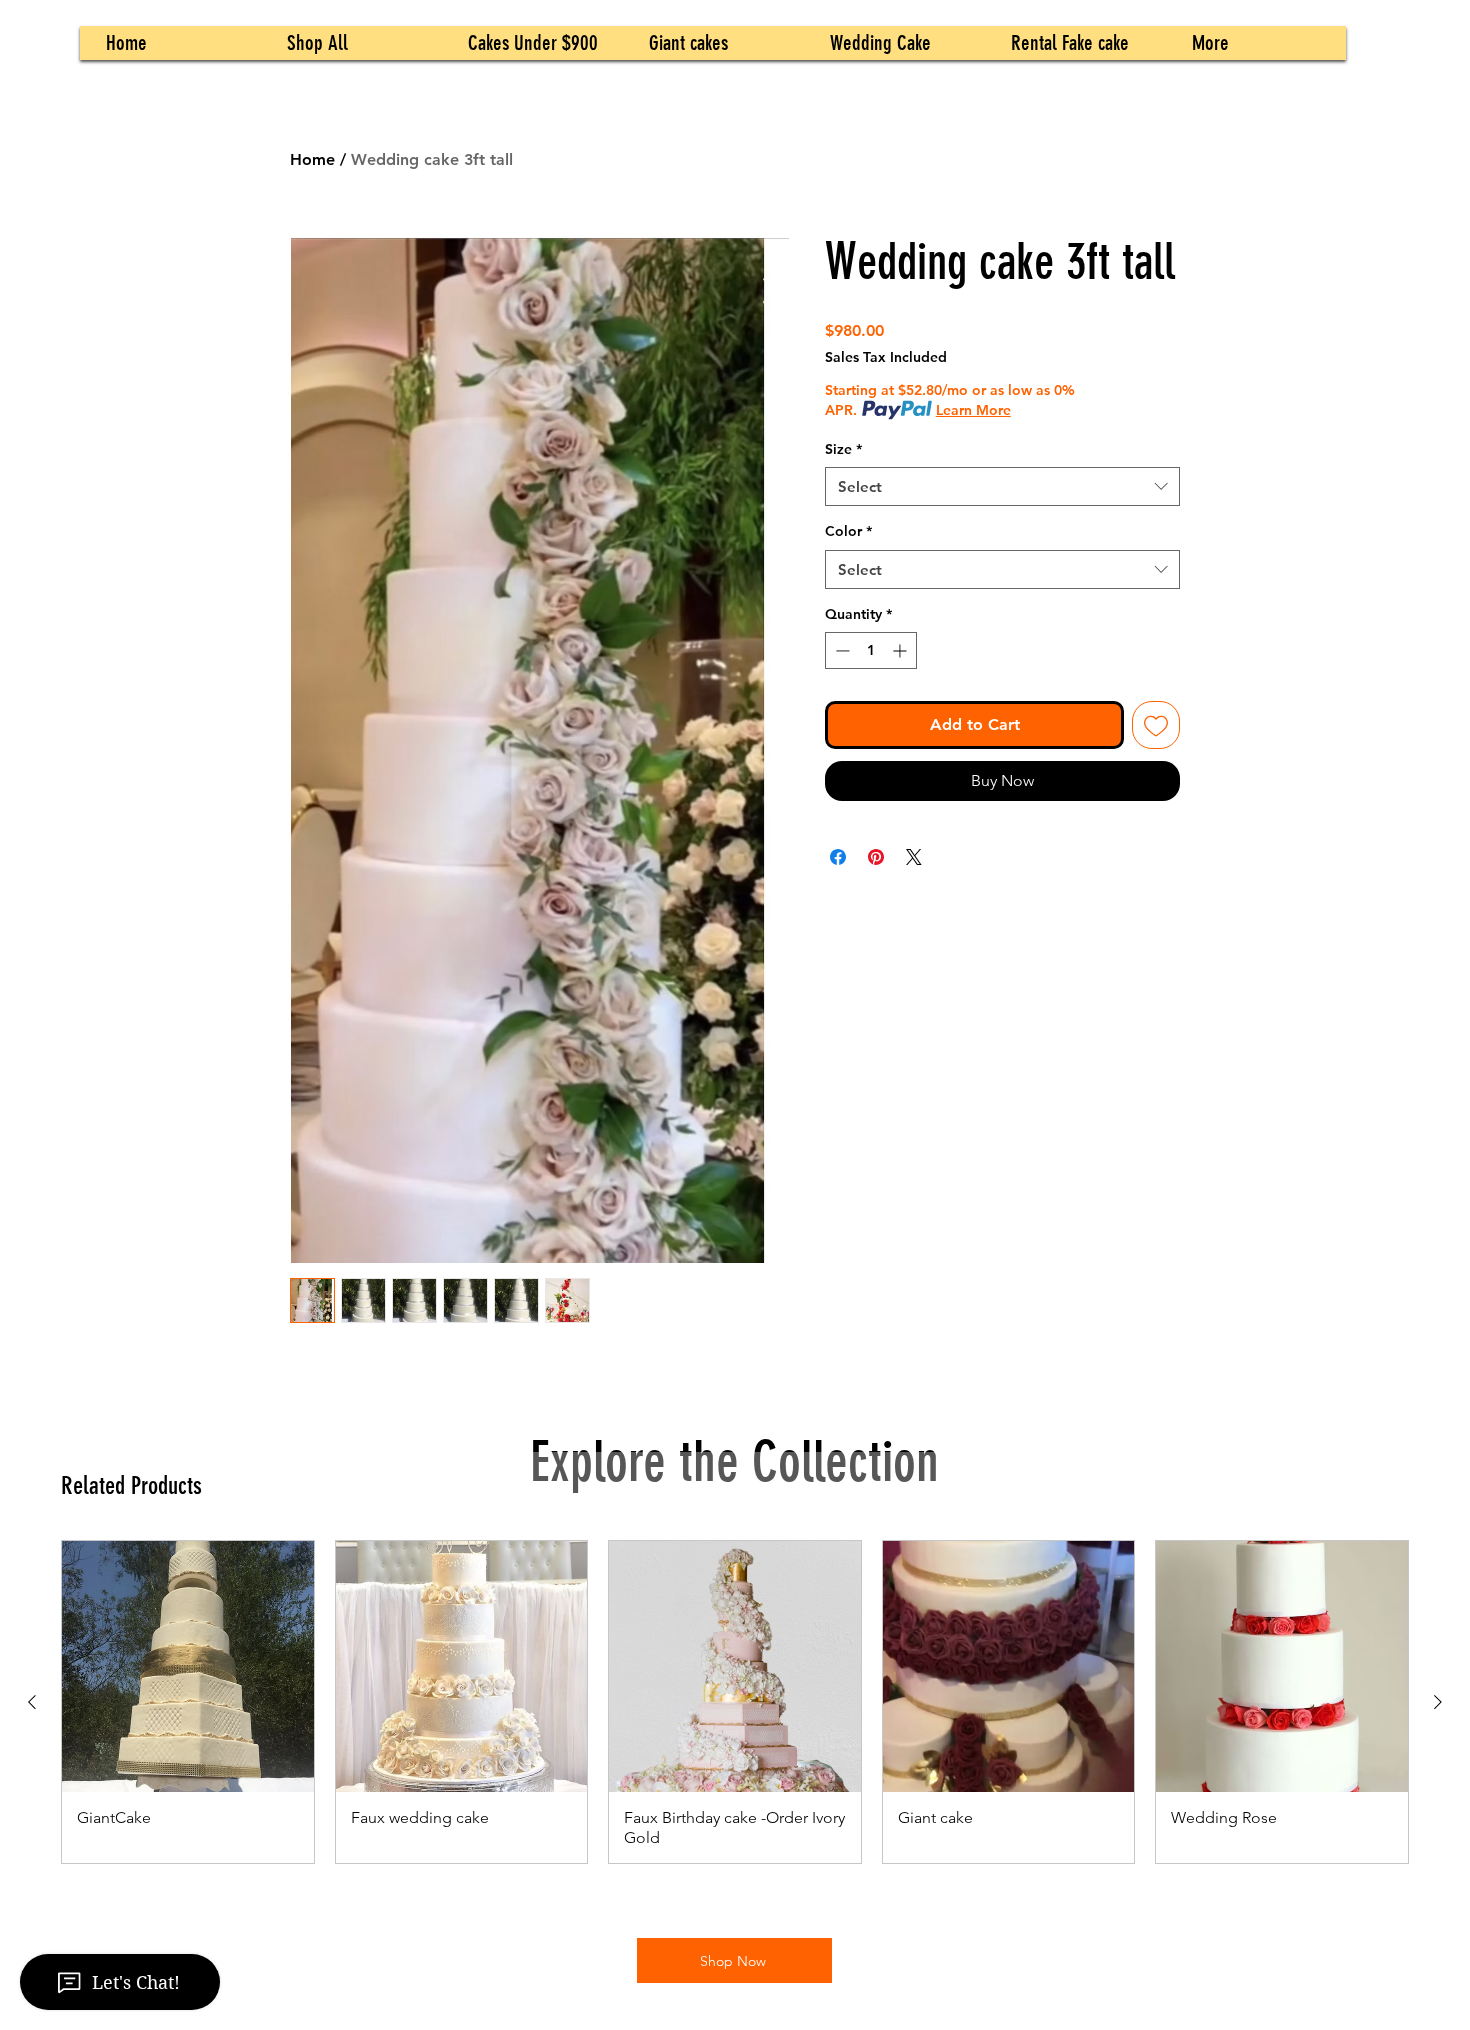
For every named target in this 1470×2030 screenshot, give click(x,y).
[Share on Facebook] (838, 857)
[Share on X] (914, 857)
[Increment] (901, 650)
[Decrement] (840, 650)
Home (312, 159)
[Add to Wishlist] (1156, 725)
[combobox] (1002, 486)
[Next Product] (1438, 1702)
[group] (735, 1702)
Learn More (973, 410)
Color (848, 531)
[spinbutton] (871, 650)
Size (843, 449)
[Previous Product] (32, 1702)
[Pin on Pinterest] (876, 857)
